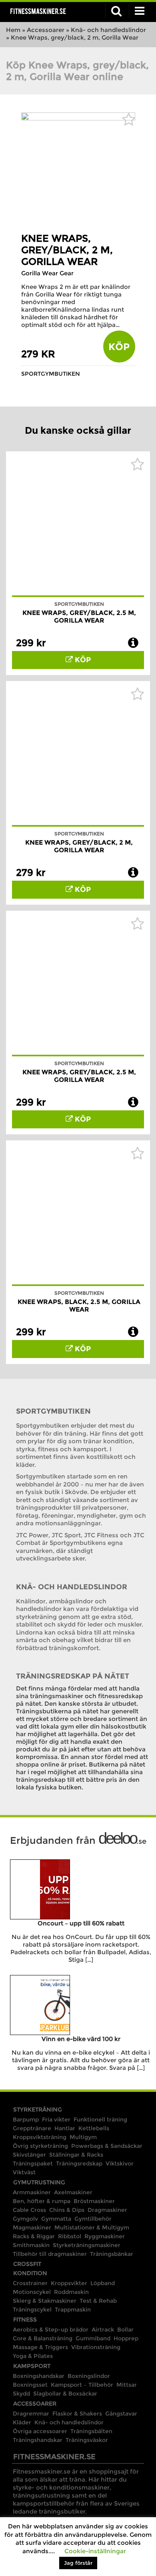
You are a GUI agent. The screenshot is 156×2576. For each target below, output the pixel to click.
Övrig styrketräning (40, 2146)
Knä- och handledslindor (108, 30)
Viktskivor (120, 2163)
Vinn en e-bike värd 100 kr (81, 2039)
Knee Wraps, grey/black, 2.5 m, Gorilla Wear (79, 617)
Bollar (125, 2330)
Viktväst (24, 2172)
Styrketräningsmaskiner (87, 2245)
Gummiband (93, 2338)
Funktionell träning (100, 2119)
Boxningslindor (89, 2376)
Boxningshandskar (39, 2376)
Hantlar (65, 2128)
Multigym (83, 2137)
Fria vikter (56, 2119)
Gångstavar (121, 2414)
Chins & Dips (67, 2210)
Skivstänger (29, 2155)
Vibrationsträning (96, 2347)
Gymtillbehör (93, 2219)
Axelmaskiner (73, 2192)
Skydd (21, 2394)
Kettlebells (94, 2128)
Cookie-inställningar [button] (95, 2551)
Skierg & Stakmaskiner (45, 2301)
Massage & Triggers (40, 2347)
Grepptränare (32, 2128)
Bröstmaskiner (94, 2201)
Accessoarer (46, 30)
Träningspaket (33, 2163)
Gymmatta (56, 2219)
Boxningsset (30, 2385)
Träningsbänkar (112, 2254)
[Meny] (140, 11)
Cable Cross (29, 2210)
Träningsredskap (79, 2163)
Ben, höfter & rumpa (42, 2201)
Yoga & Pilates (33, 2356)
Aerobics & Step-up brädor (51, 2330)
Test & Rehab (98, 2301)
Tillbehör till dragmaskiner (50, 2254)
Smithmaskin (31, 2245)
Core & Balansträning (43, 2338)
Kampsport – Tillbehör (82, 2385)
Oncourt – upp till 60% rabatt (81, 1923)
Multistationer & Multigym (92, 2227)
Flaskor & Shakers (77, 2414)
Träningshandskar (38, 2440)
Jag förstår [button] (78, 2563)
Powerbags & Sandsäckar (107, 2146)
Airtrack (103, 2330)
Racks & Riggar (34, 2236)
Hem (13, 30)
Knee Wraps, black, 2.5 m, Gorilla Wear (79, 1306)
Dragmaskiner (107, 2210)
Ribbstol (70, 2236)
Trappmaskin (73, 2310)
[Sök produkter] (116, 11)
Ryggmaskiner (105, 2236)
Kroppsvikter (69, 2283)
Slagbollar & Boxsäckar (65, 2394)
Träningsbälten (91, 2431)
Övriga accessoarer (40, 2431)
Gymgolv (25, 2219)
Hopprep (126, 2338)
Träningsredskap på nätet (73, 1676)
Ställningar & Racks (76, 2155)
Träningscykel (32, 2310)
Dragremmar (31, 2414)
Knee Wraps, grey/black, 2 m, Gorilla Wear (67, 250)
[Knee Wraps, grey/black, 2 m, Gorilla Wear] (78, 118)
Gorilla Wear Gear (47, 273)
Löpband (103, 2283)
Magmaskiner (32, 2227)
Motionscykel (32, 2292)
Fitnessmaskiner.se (38, 11)
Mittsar (127, 2385)
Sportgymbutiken (51, 374)
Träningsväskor (87, 2440)
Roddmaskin (71, 2292)
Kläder (22, 2422)
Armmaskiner (32, 2192)
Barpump (26, 2119)
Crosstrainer (30, 2283)
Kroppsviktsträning (40, 2137)
